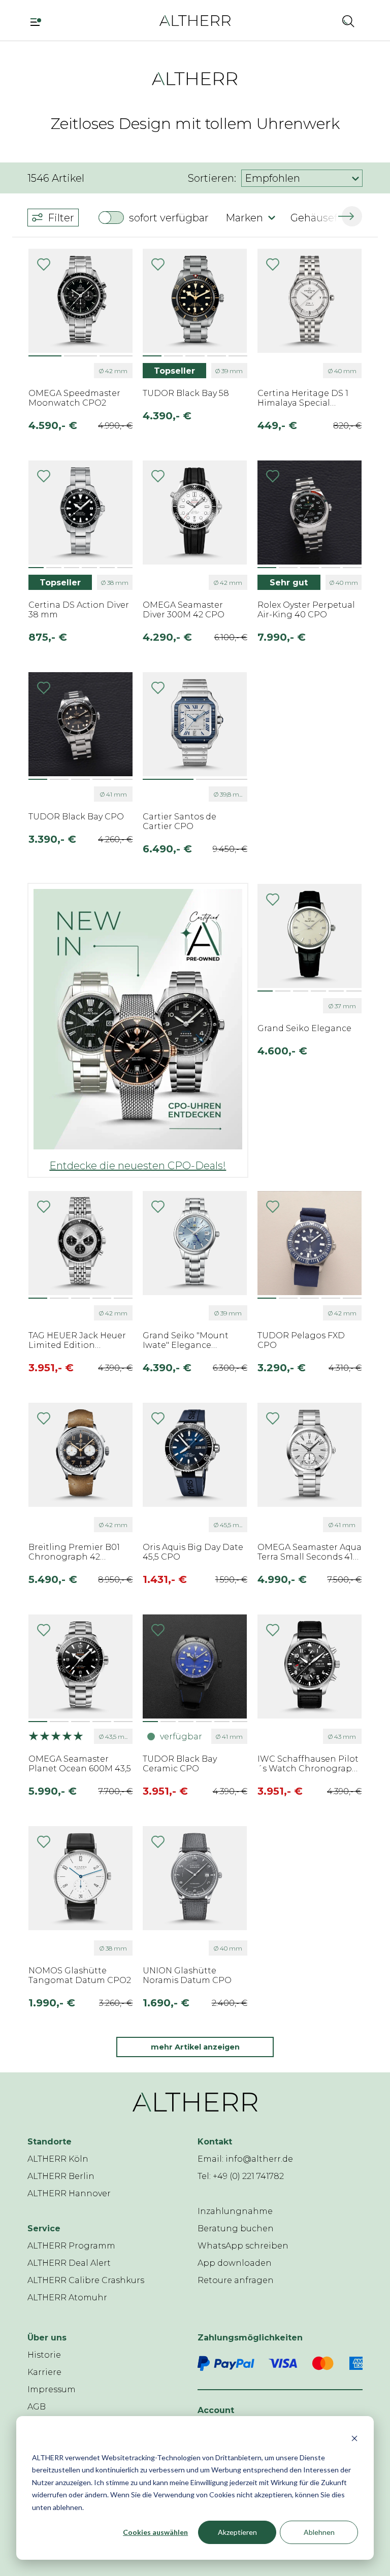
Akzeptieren (237, 2532)
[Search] (348, 21)
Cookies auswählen (155, 2532)
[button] (321, 21)
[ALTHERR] (195, 20)
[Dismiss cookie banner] (354, 2438)
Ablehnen (319, 2532)
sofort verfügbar (169, 218)
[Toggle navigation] (39, 21)
